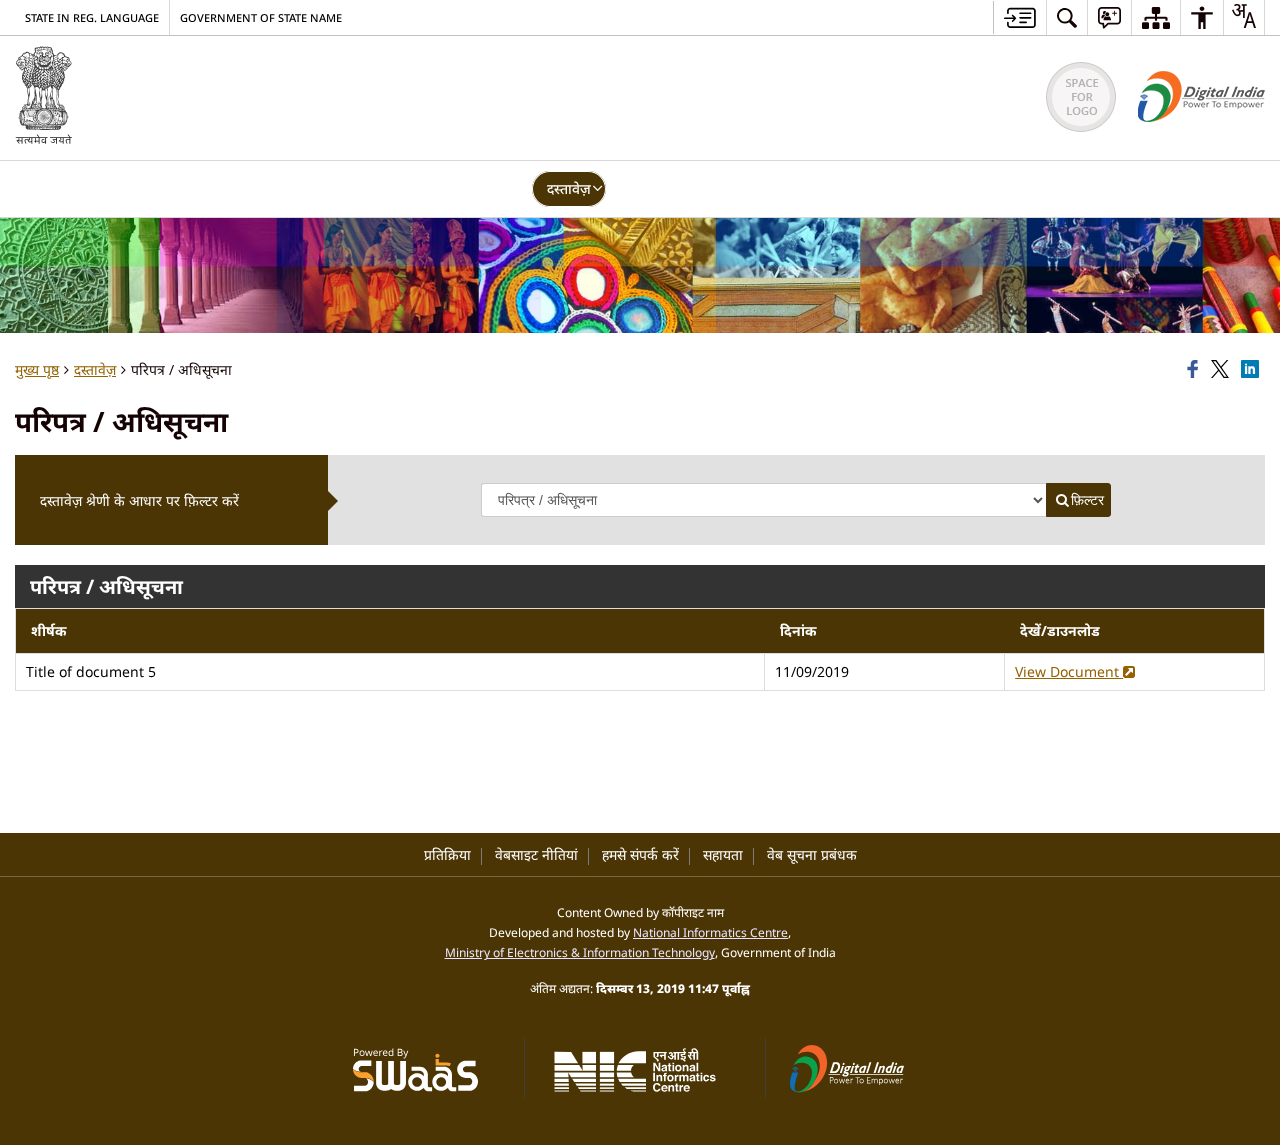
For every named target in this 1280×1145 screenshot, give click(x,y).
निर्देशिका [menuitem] (243, 188)
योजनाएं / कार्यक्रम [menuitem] (467, 188)
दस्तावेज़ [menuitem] (569, 188)
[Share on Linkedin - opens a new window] (1253, 370)
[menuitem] (1067, 17)
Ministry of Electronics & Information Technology (580, 952)
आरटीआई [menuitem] (984, 188)
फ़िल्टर (1087, 500)
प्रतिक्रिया (447, 854)
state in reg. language (92, 17)
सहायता (723, 854)
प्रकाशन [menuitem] (704, 188)
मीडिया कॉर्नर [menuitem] (790, 188)
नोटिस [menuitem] (637, 188)
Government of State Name (261, 17)
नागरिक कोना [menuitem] (891, 188)
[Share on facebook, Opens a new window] (1196, 370)
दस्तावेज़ (95, 369)
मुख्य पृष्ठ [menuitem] (52, 188)
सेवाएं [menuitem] (373, 188)
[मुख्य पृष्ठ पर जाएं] (1019, 17)
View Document (1069, 671)
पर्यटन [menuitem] (312, 188)
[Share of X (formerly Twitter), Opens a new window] (1223, 370)
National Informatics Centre (710, 932)
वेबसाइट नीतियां (536, 854)
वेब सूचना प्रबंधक (812, 854)
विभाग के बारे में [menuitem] (147, 188)
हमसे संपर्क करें (640, 854)
